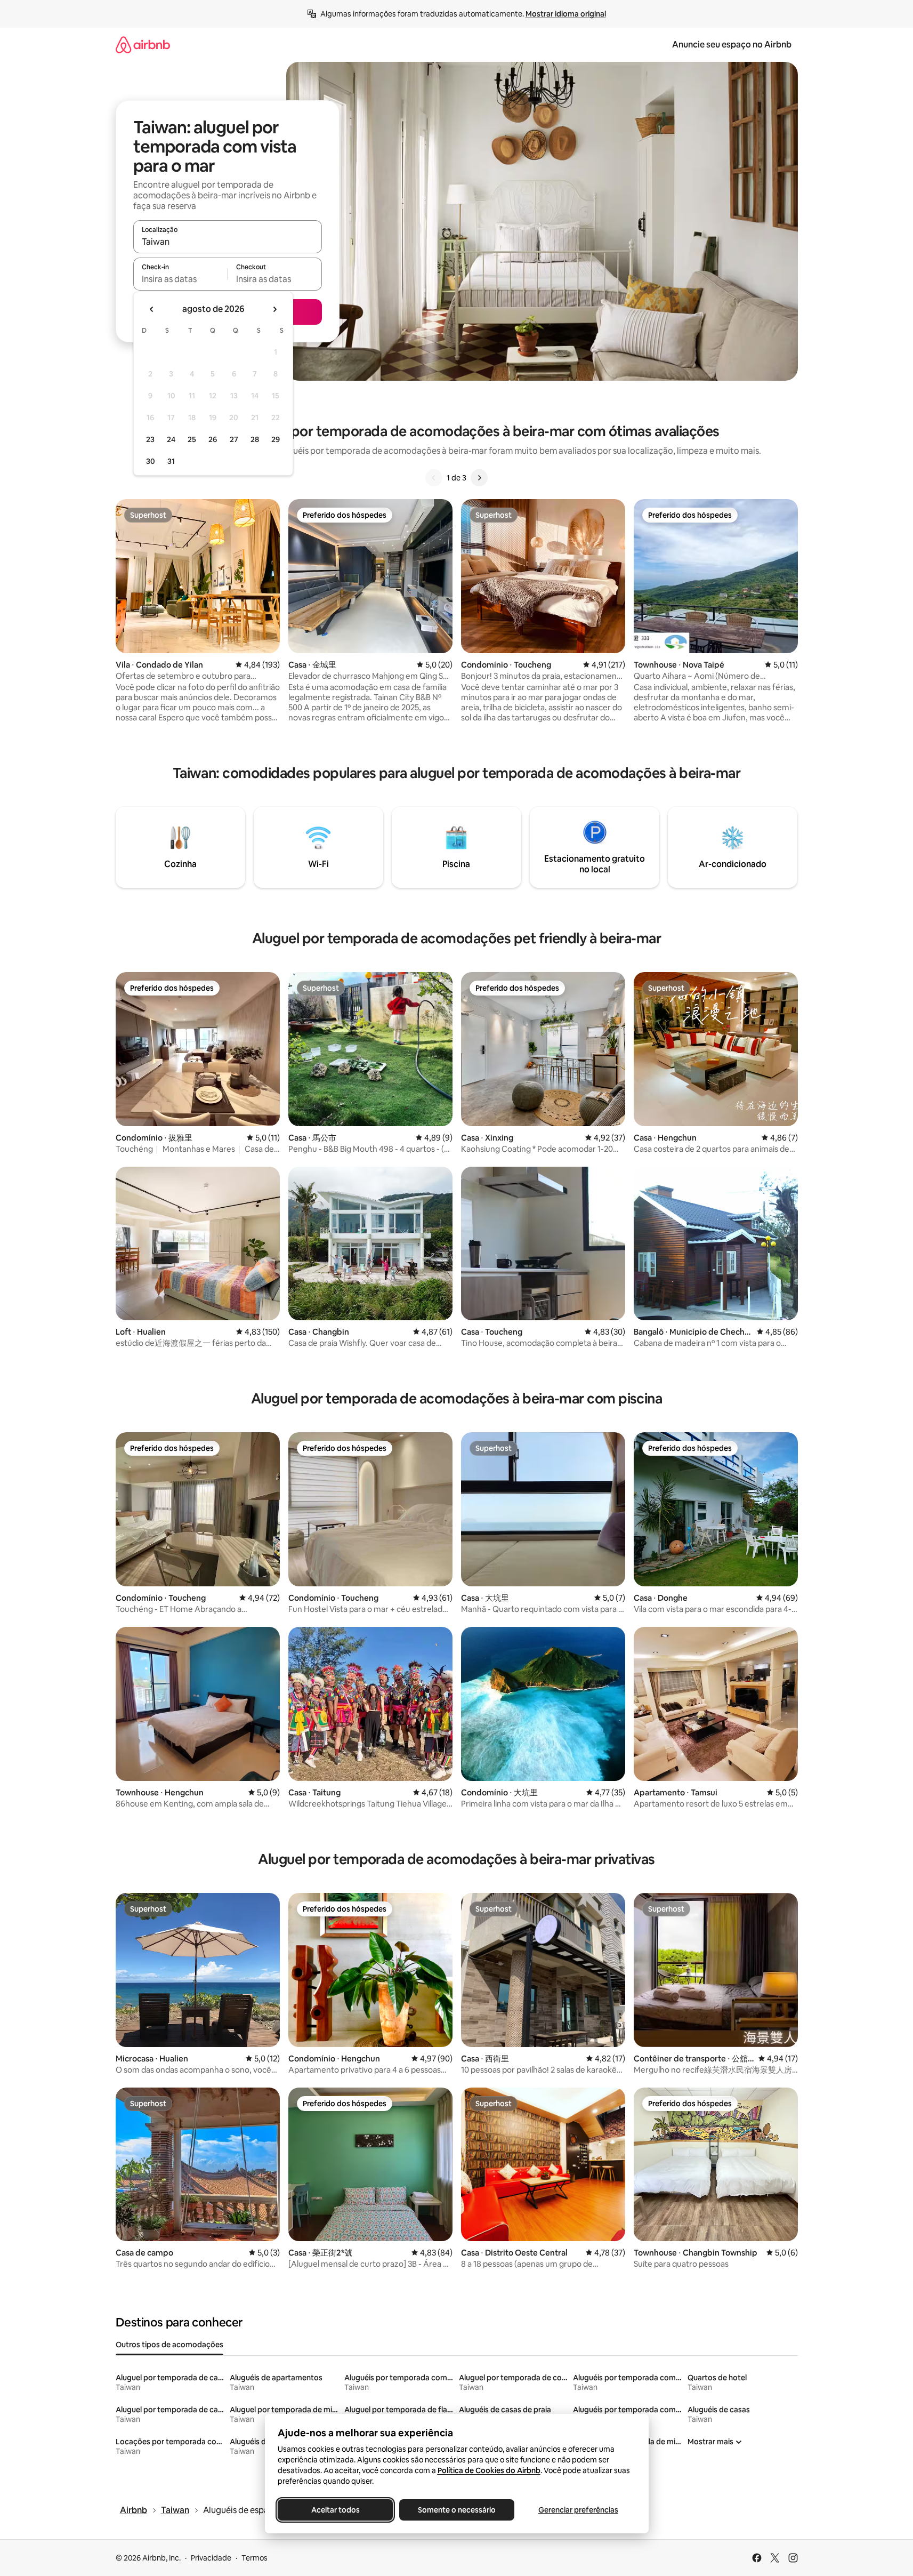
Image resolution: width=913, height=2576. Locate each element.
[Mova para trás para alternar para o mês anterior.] (152, 309)
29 (276, 439)
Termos (254, 2558)
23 (150, 439)
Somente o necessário (457, 2510)
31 (171, 461)
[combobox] (228, 242)
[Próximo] (479, 478)
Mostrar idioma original (566, 14)
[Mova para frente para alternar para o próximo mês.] (274, 309)
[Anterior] (434, 478)
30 (151, 461)
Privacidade (211, 2558)
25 (192, 439)
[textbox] (180, 279)
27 (234, 439)
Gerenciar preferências (578, 2510)
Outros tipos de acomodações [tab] (169, 2345)
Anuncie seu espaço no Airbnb (732, 45)
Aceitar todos (335, 2510)
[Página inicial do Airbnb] (143, 45)
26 (213, 439)
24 (171, 439)
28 (255, 439)
